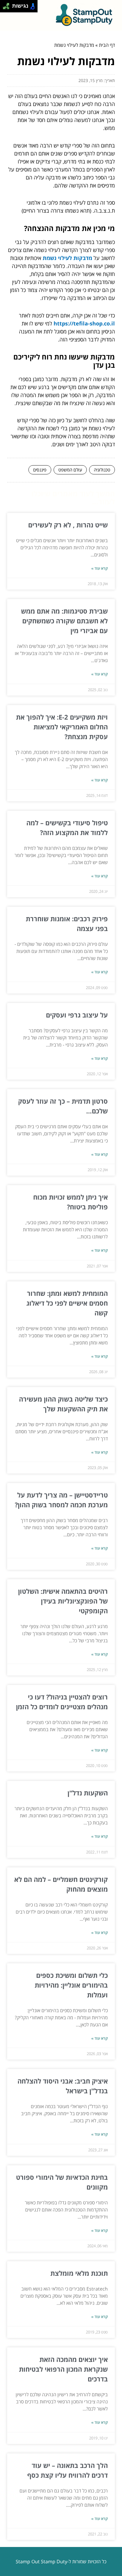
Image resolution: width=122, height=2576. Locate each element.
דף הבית (107, 45)
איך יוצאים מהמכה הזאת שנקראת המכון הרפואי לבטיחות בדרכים (63, 2369)
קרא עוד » (99, 568)
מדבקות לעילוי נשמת (67, 258)
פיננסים (40, 470)
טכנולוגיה (102, 470)
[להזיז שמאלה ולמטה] (5, 8)
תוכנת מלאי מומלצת (79, 2273)
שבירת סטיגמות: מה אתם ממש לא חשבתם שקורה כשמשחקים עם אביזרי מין (64, 621)
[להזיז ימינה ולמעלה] (8, 5)
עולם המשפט (70, 470)
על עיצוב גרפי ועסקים (77, 1015)
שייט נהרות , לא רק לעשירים (68, 525)
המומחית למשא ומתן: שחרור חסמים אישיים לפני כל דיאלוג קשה (67, 1303)
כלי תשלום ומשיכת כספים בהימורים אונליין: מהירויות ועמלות (71, 1985)
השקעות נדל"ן (88, 1793)
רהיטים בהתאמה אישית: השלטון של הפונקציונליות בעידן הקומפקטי (63, 1601)
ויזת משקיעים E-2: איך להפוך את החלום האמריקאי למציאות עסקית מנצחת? (62, 727)
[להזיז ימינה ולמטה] (8, 8)
